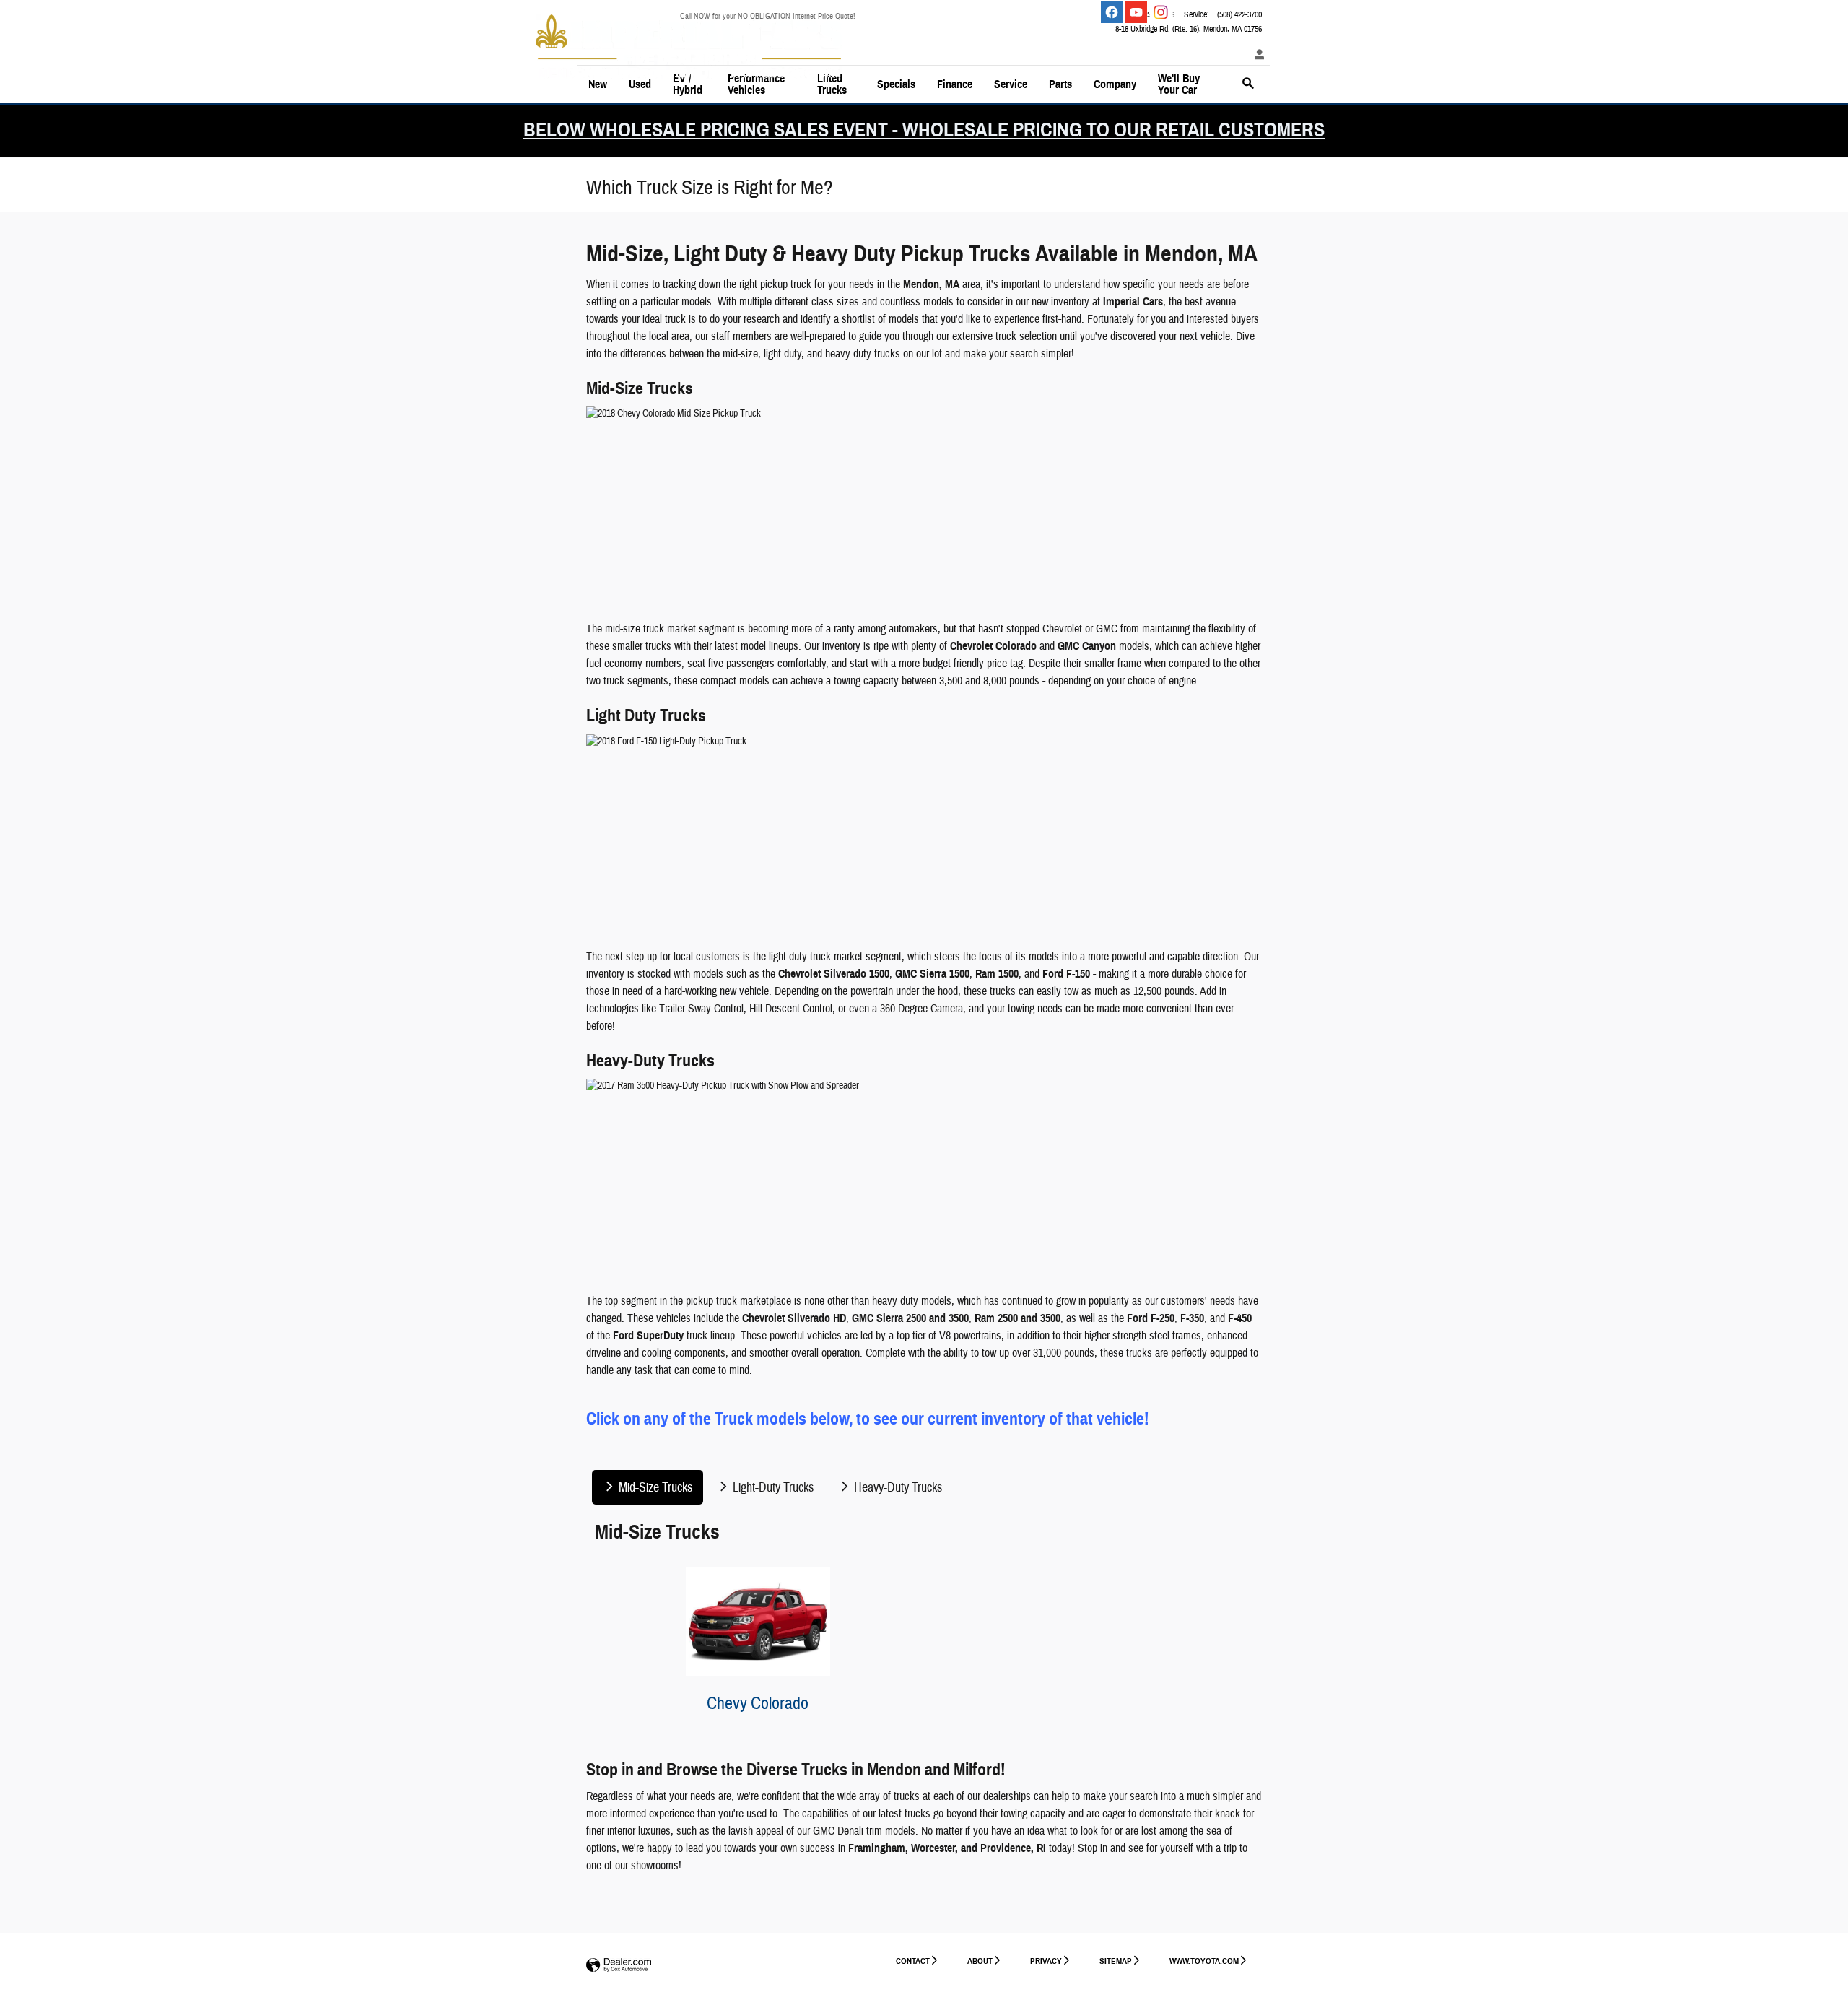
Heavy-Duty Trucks (897, 1488)
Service (1011, 84)
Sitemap (1116, 1961)
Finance (955, 84)
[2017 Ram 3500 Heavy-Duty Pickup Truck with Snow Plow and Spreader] (924, 1178)
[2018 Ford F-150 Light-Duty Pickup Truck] (924, 834)
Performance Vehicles (756, 84)
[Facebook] (1112, 12)
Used (640, 84)
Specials (896, 84)
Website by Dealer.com (619, 1966)
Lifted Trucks (832, 84)
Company (1115, 84)
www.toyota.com (1204, 1961)
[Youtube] (1136, 12)
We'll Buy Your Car (1179, 84)
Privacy (1046, 1961)
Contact (913, 1961)
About (980, 1961)
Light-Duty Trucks (772, 1488)
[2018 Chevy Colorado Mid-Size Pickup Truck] (924, 506)
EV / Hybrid (688, 84)
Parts (1060, 84)
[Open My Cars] (1256, 55)
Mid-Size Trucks (654, 1488)
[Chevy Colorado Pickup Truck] (758, 1622)
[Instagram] (1161, 12)
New (598, 84)
